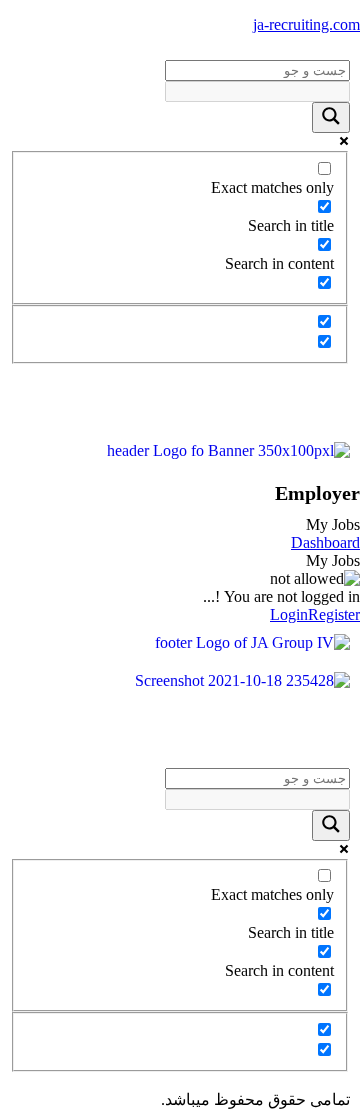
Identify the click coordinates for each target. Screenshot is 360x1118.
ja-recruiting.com (306, 24)
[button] (180, 402)
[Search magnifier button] (331, 117)
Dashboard (325, 542)
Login (289, 614)
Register (334, 614)
